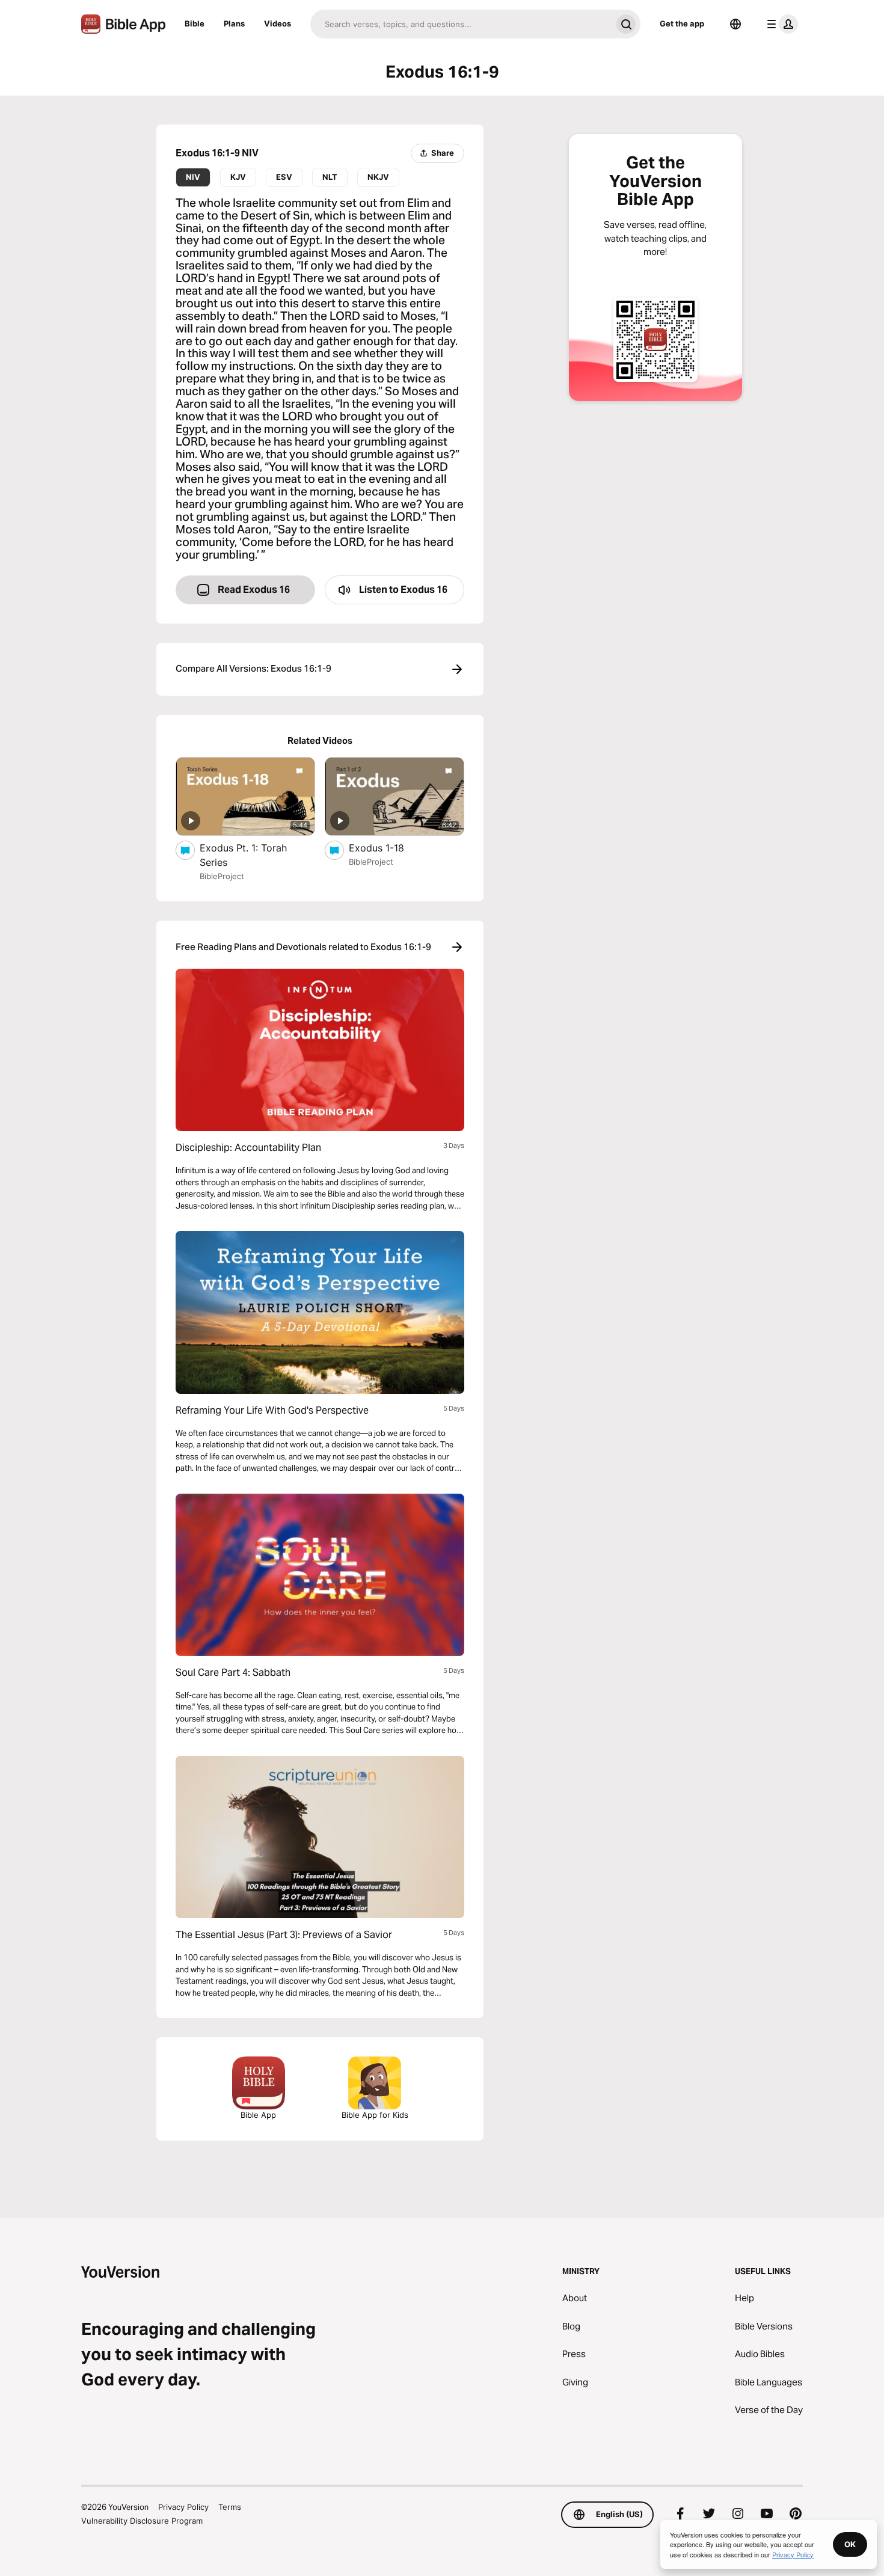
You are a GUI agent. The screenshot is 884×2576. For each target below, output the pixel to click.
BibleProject (222, 876)
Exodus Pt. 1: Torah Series (243, 855)
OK (850, 2544)
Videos (278, 23)
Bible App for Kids (375, 2115)
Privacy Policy (183, 2507)
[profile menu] (780, 24)
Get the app (682, 23)
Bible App (258, 2115)
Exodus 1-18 (389, 848)
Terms (230, 2507)
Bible (195, 23)
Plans (234, 23)
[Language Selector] (735, 24)
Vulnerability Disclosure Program (142, 2521)
